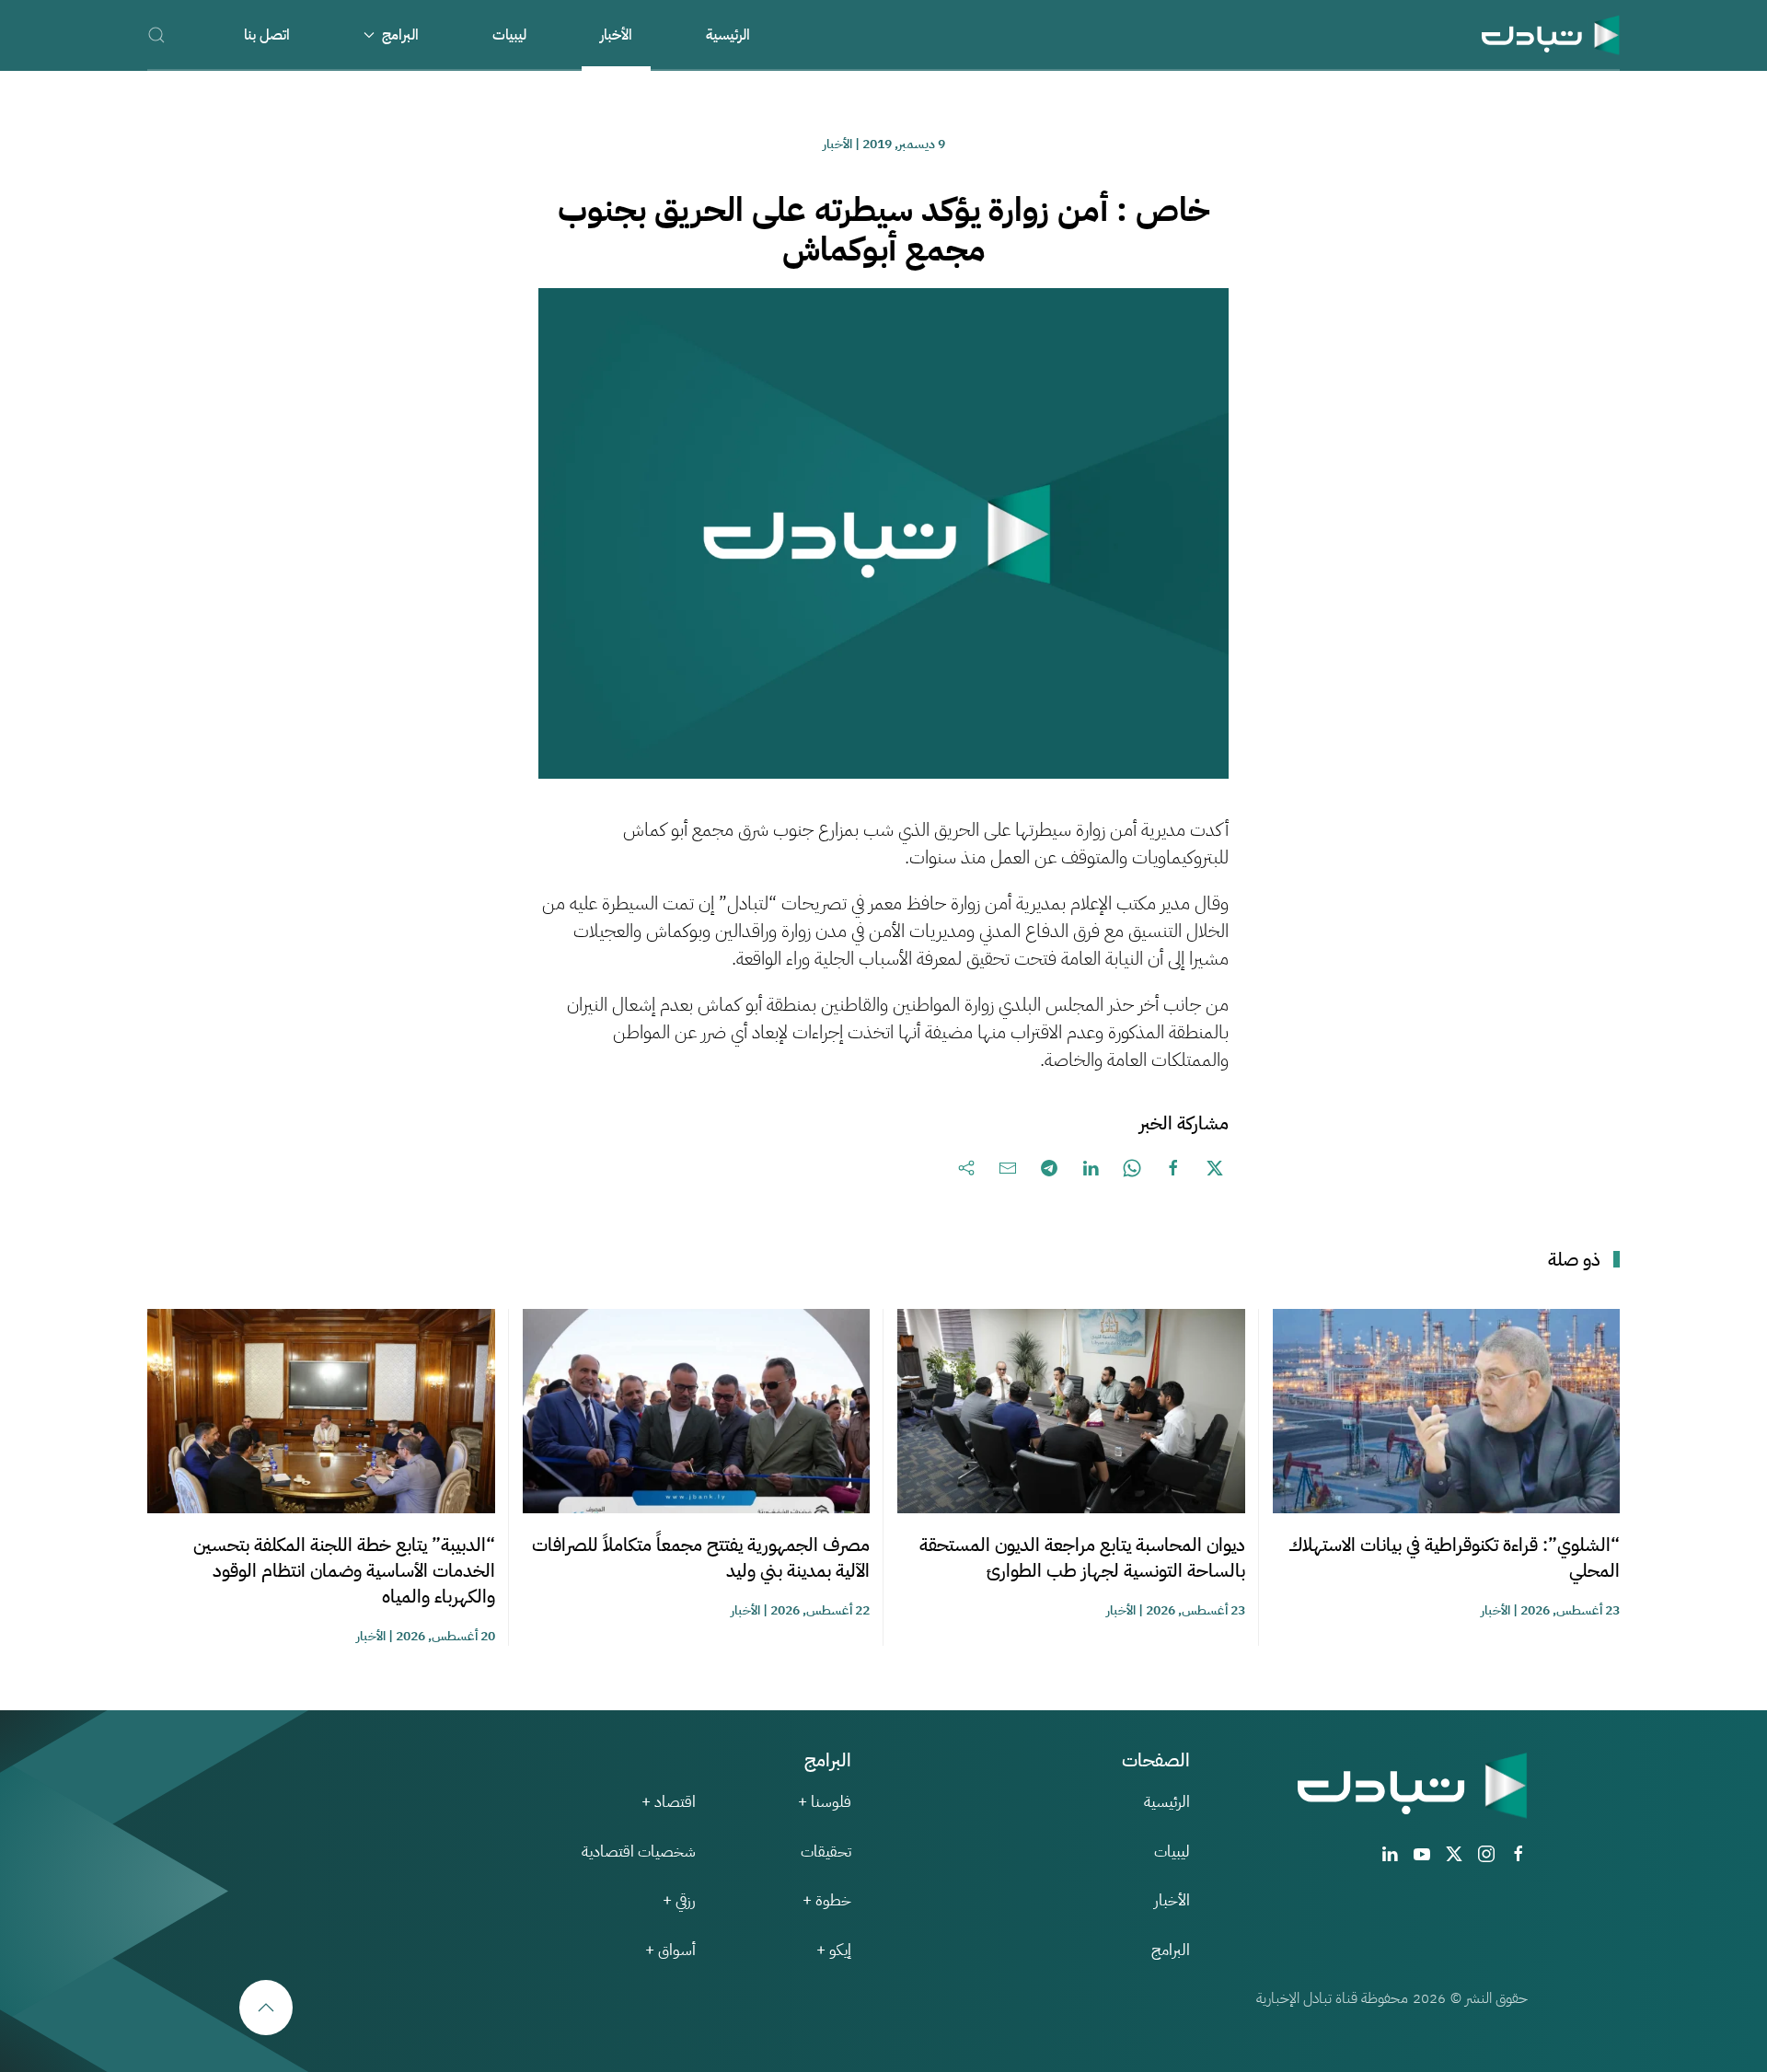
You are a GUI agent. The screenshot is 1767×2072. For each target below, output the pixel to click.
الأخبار (616, 35)
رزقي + (679, 1900)
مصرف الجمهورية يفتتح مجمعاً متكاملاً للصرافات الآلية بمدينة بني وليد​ (701, 1557)
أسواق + (670, 1950)
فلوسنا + (825, 1802)
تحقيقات (826, 1852)
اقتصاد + (669, 1802)
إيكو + (834, 1950)
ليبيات (509, 35)
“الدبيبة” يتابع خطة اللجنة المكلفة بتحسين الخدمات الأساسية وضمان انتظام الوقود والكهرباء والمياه (344, 1570)
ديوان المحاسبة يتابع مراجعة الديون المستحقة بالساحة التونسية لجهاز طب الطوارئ (1082, 1557)
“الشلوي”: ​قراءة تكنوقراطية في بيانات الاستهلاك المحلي (1454, 1557)
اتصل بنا (267, 35)
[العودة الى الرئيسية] (1551, 35)
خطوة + (827, 1900)
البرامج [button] (400, 35)
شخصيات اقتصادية (639, 1852)
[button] (156, 35)
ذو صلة (1574, 1259)
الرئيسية (728, 35)
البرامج (1171, 1950)
